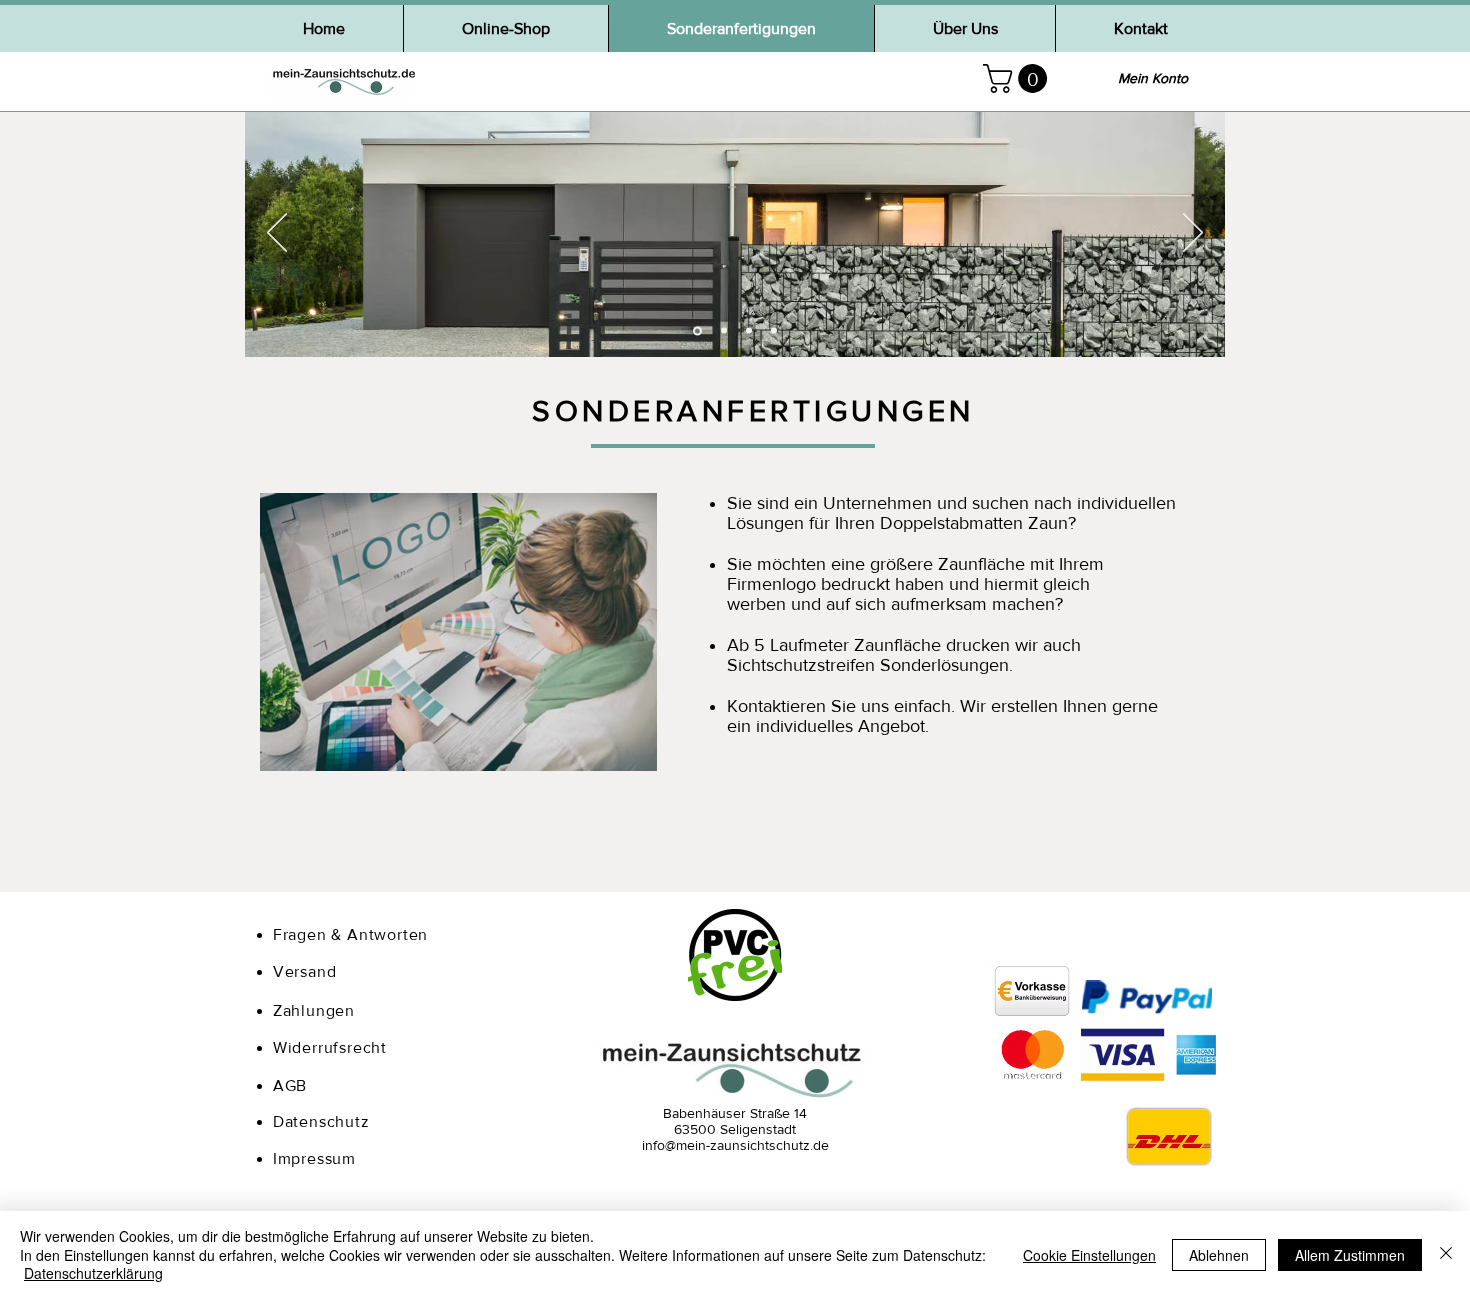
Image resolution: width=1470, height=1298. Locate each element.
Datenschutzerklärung (93, 1273)
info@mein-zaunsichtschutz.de (735, 1145)
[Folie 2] (722, 330)
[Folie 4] (774, 331)
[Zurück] (277, 234)
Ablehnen (1219, 1255)
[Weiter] (1193, 234)
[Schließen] (1446, 1254)
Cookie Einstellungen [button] (1089, 1255)
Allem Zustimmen (1350, 1255)
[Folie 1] (696, 331)
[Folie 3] (749, 331)
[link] (1018, 78)
